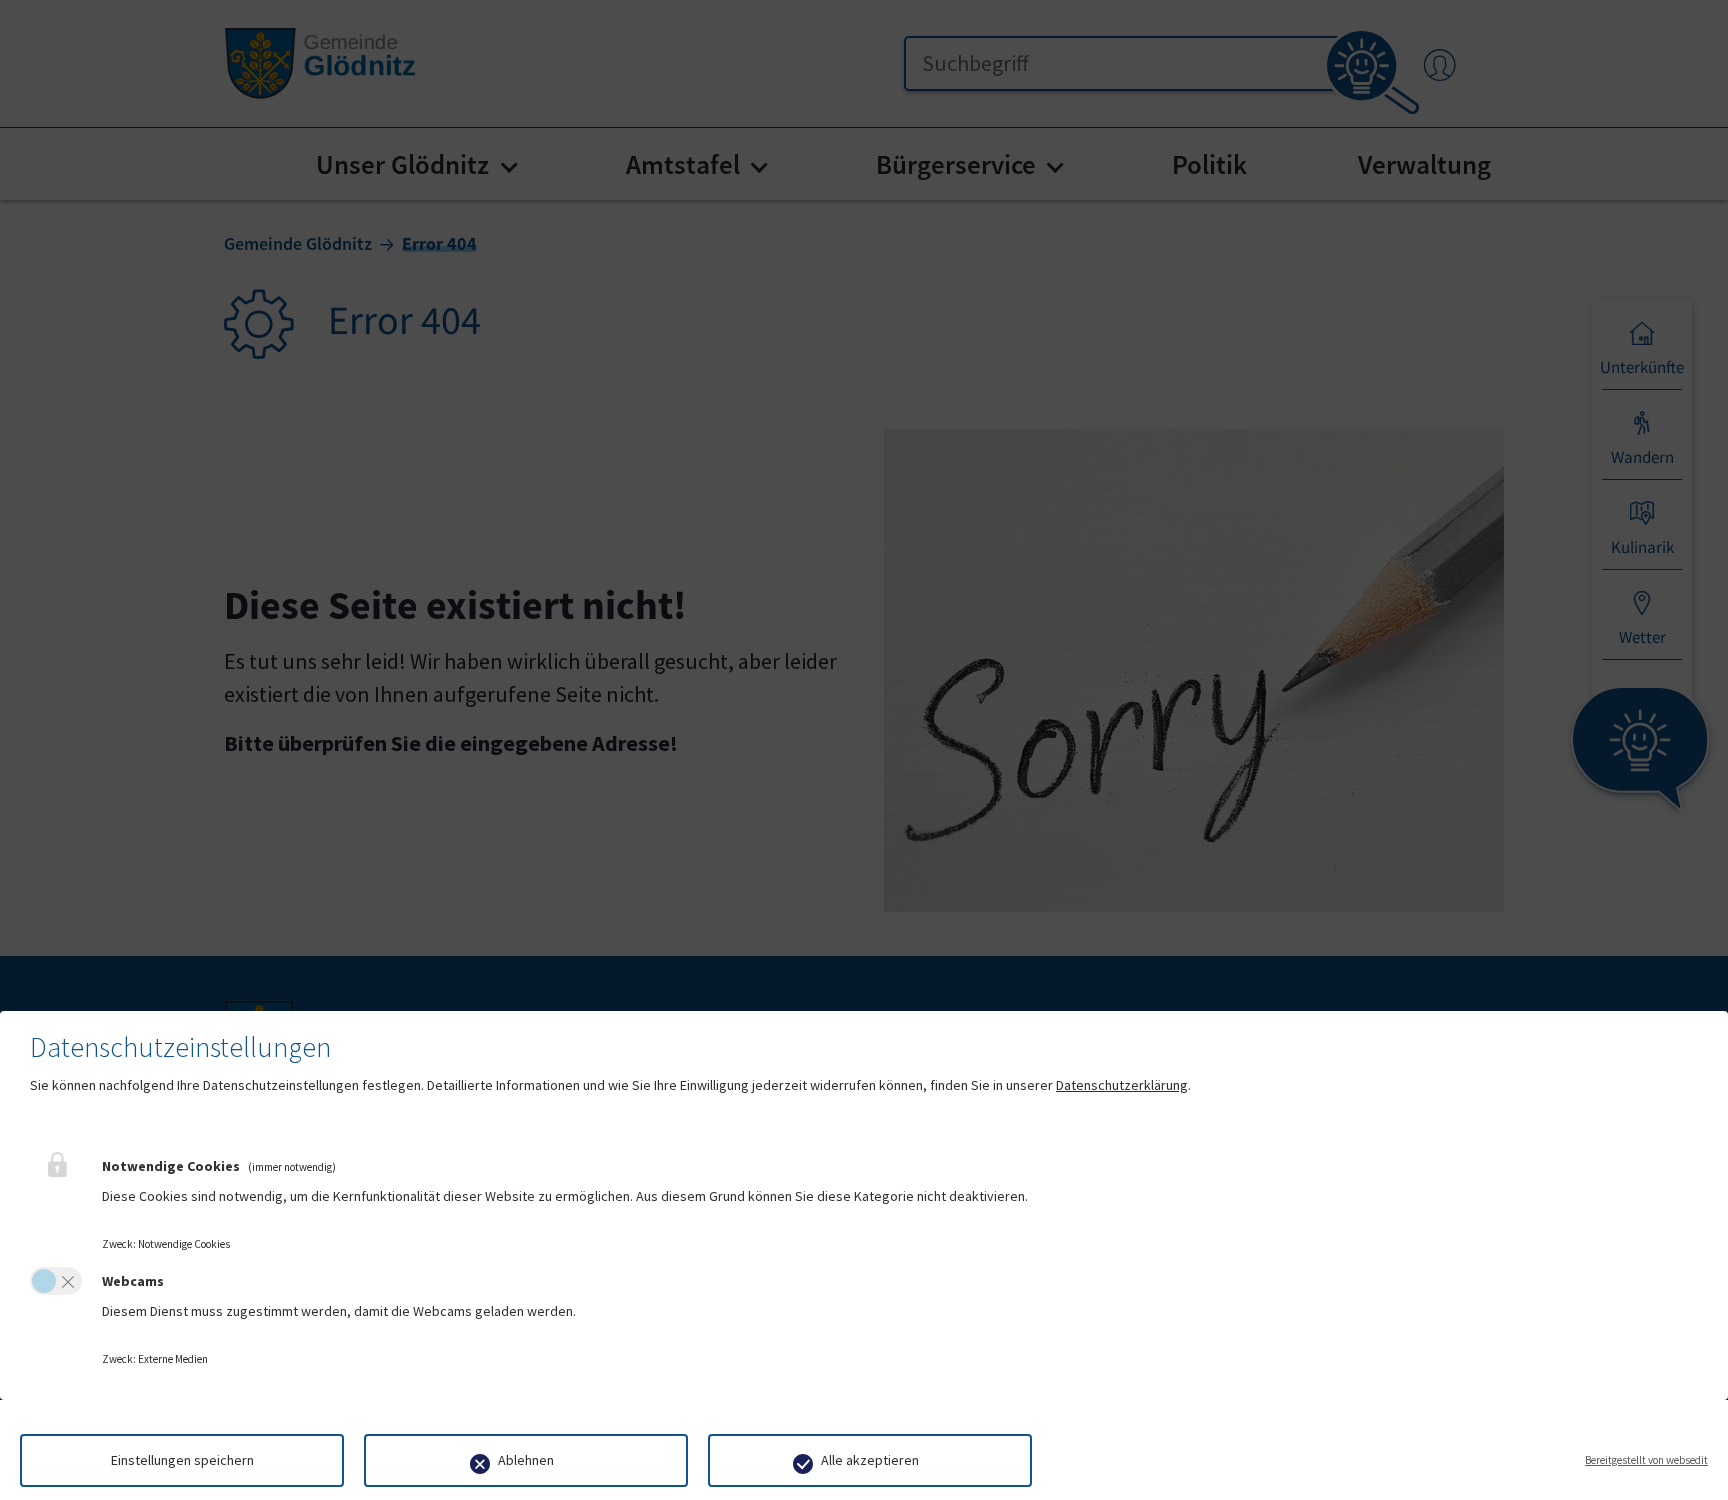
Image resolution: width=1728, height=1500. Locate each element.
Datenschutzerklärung (1122, 1085)
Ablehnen (526, 1460)
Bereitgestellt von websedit (1646, 1460)
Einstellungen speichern (182, 1460)
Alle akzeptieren (870, 1460)
